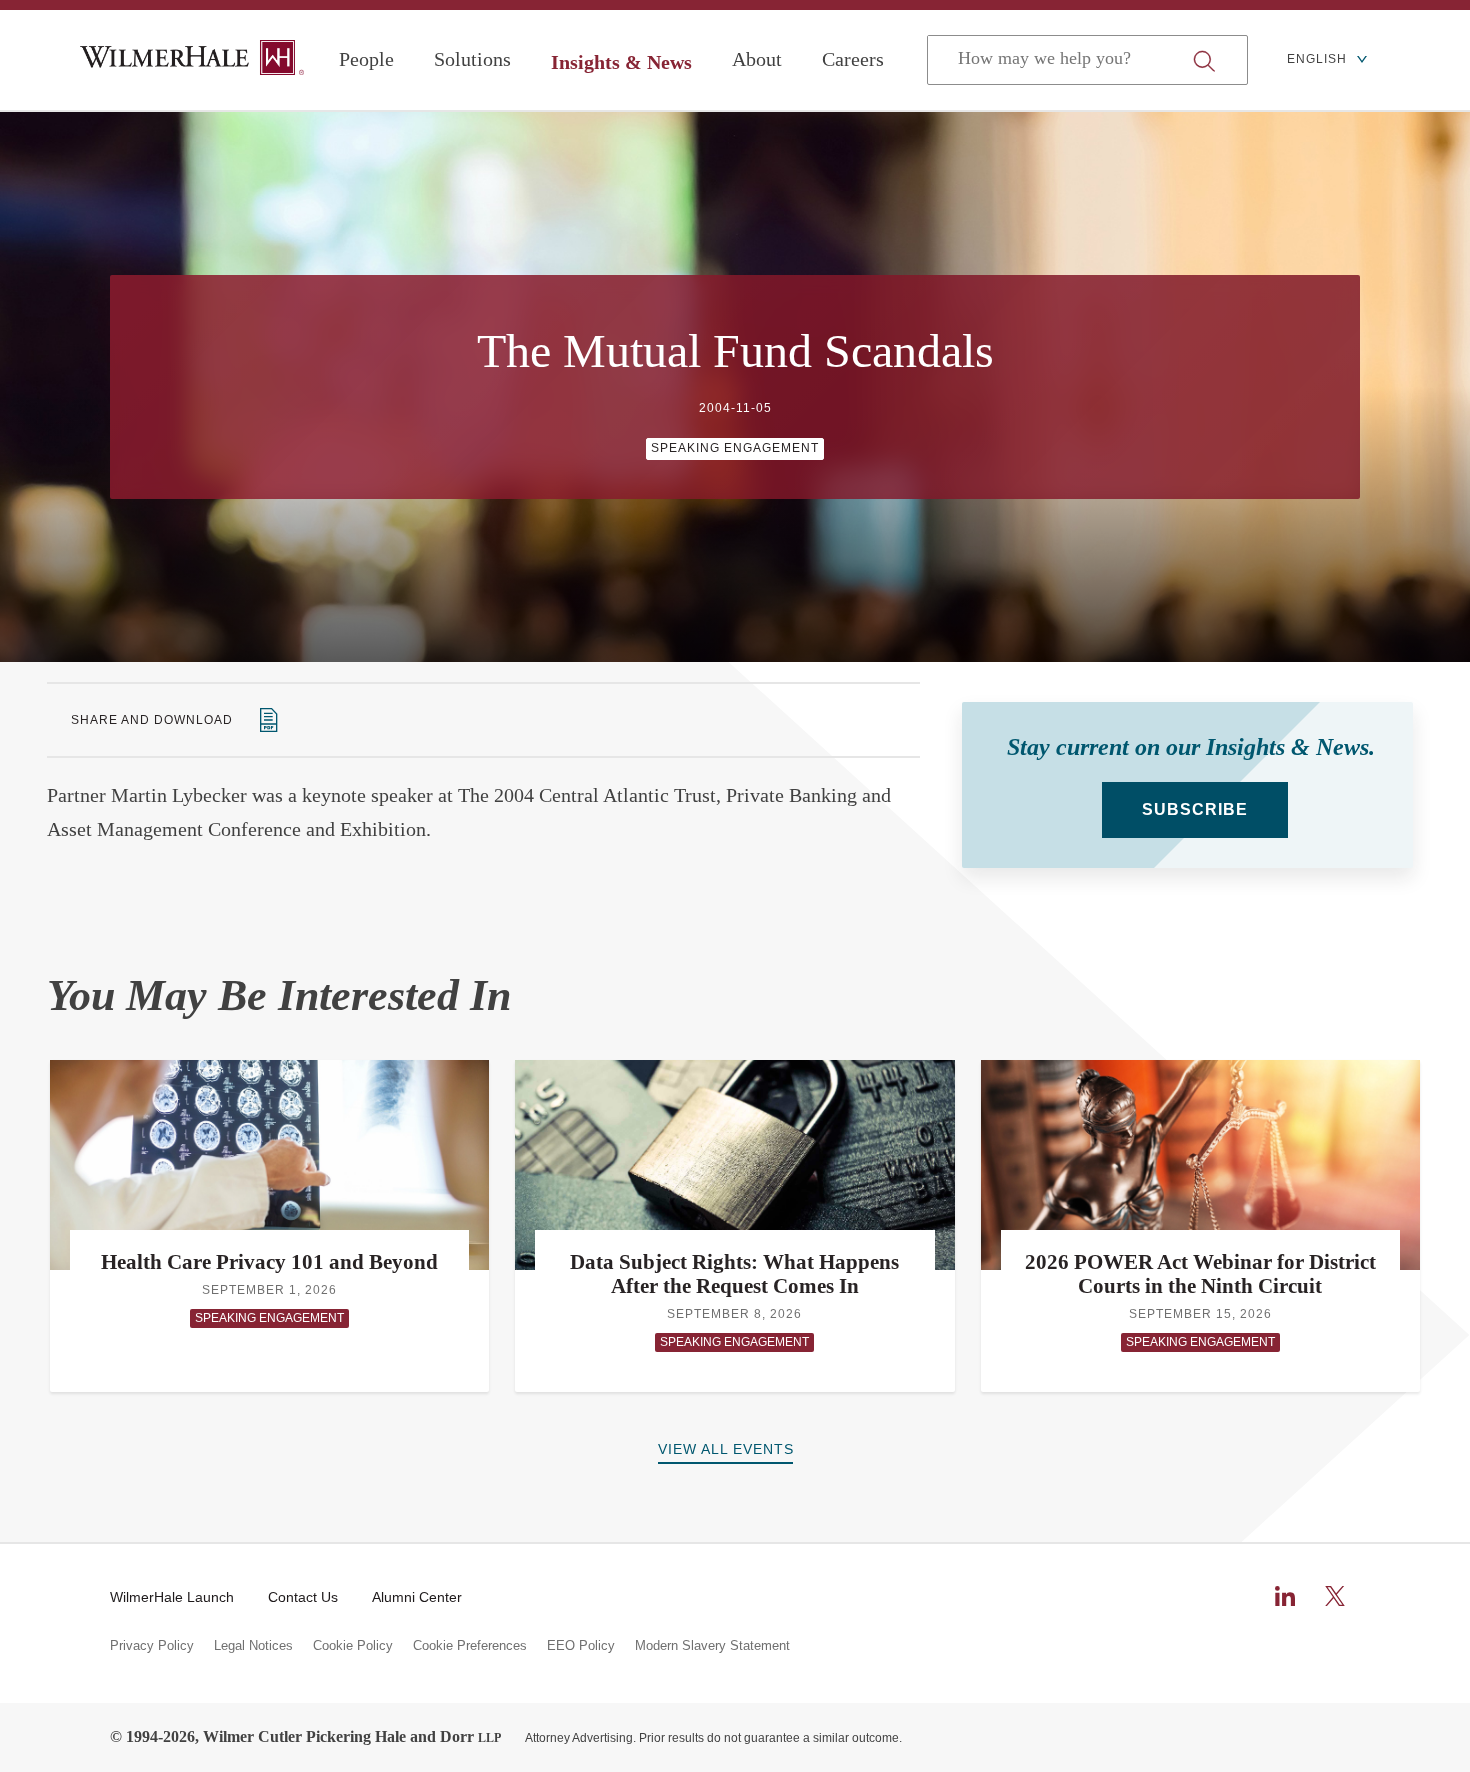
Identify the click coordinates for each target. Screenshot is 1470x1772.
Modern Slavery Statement (712, 1646)
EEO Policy (581, 1646)
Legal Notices (253, 1646)
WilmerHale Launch (172, 1597)
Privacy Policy (152, 1646)
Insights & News (621, 62)
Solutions (472, 59)
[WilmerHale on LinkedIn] (1285, 1596)
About (757, 59)
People (366, 59)
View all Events (726, 1449)
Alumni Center (417, 1597)
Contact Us (303, 1597)
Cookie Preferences (470, 1646)
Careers (853, 59)
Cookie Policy (353, 1646)
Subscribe (1195, 809)
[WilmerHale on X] (1335, 1596)
